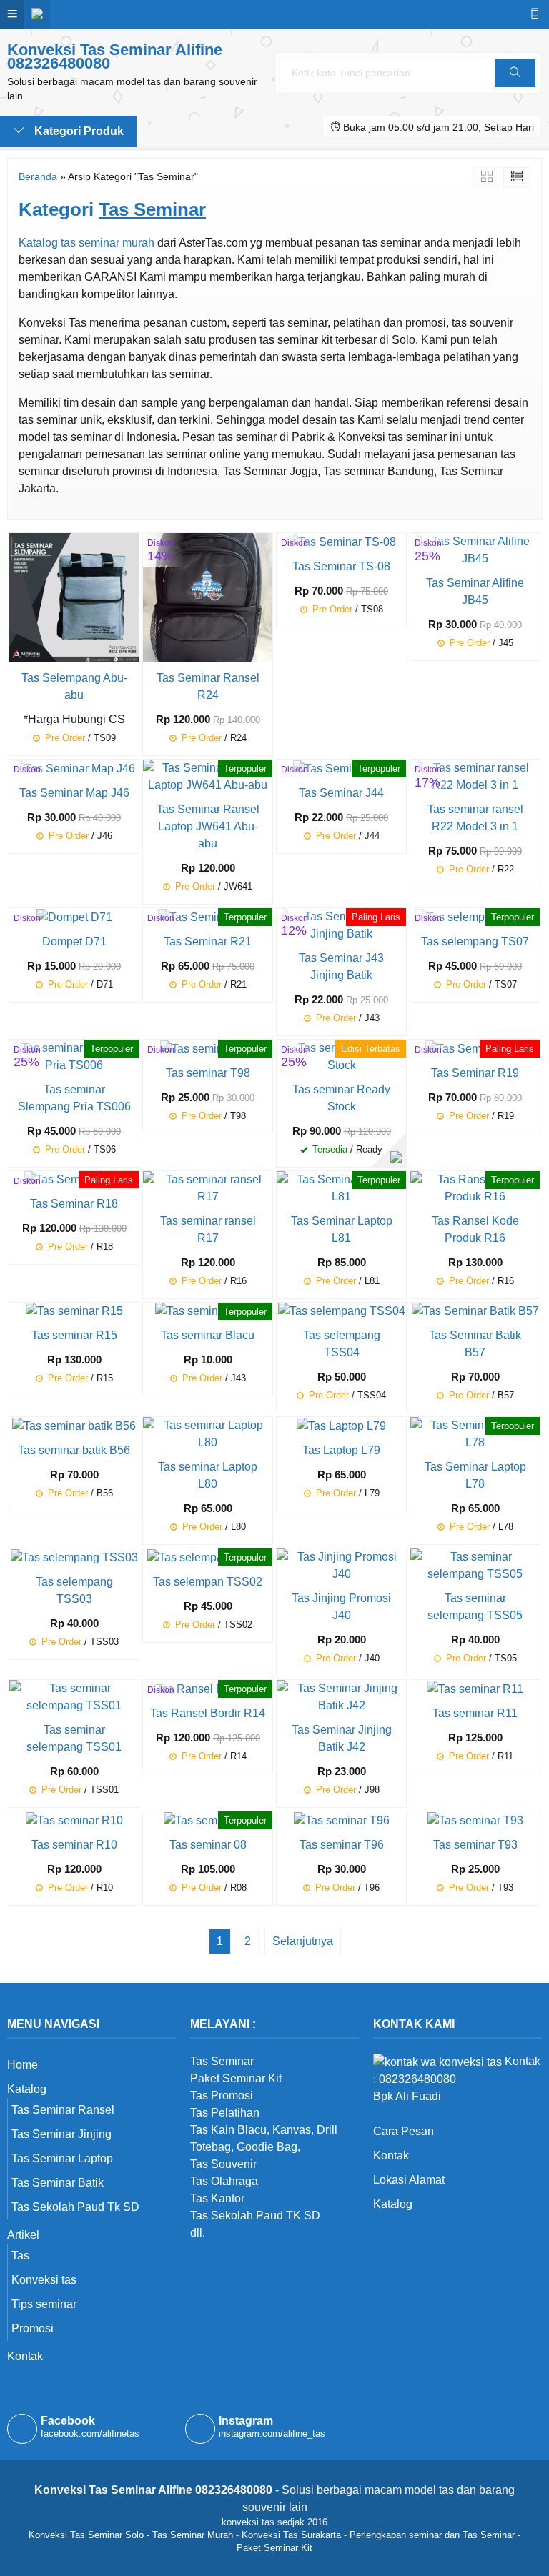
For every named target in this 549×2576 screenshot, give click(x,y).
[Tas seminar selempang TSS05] (475, 1565)
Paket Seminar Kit (274, 2548)
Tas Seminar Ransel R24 (208, 686)
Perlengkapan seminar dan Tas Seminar (432, 2535)
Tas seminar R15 (74, 1335)
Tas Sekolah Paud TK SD (255, 2216)
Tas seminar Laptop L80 (208, 1475)
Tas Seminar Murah (193, 2535)
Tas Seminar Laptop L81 (342, 1229)
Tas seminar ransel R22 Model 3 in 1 (475, 818)
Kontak (25, 2356)
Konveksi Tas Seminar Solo (86, 2535)
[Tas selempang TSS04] (342, 1311)
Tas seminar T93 (475, 1845)
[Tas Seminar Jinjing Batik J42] (341, 1696)
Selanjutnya (303, 1941)
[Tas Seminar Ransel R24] (208, 597)
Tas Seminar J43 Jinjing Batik (341, 966)
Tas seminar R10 (74, 1845)
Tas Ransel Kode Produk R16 (475, 1229)
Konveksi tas (44, 2280)
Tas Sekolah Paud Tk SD (75, 2207)
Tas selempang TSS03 (74, 1590)
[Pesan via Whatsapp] (396, 1157)
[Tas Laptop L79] (341, 1425)
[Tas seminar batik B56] (74, 1425)
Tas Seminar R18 (74, 1204)
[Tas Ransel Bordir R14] (208, 1688)
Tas (20, 2256)
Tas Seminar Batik (58, 2183)
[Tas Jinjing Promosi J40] (341, 1565)
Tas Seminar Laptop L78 (475, 1475)
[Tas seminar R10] (74, 1820)
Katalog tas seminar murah (86, 243)
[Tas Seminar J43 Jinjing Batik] (341, 924)
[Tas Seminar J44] (341, 768)
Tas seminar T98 (208, 1073)
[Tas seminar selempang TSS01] (74, 1696)
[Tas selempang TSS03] (74, 1557)
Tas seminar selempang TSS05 (475, 1607)
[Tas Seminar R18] (74, 1179)
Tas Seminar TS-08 (341, 566)
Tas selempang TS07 (475, 941)
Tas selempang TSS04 (342, 1344)
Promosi (33, 2328)
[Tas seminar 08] (208, 1820)
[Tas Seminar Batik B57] (475, 1311)
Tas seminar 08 (208, 1845)
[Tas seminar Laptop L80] (208, 1434)
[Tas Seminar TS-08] (341, 541)
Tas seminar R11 (475, 1713)
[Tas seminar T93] (475, 1820)
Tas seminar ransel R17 (208, 1229)
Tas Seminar (222, 2061)
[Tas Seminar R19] (475, 1048)
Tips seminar (44, 2304)
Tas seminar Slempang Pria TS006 (74, 1098)
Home (23, 2065)
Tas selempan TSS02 (208, 1582)
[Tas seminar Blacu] (208, 1311)
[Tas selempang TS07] (475, 916)
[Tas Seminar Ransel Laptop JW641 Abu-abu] (208, 776)
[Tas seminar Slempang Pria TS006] (74, 1056)
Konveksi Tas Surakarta (291, 2535)
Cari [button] (515, 87)
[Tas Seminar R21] (208, 916)
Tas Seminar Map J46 (74, 793)
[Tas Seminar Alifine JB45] (475, 549)
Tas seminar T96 (342, 1845)
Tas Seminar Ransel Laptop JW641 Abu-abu (208, 826)
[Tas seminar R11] (475, 1688)
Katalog (27, 2089)
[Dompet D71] (74, 916)
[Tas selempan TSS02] (208, 1557)
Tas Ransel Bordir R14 (208, 1713)
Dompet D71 (74, 941)
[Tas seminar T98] (208, 1048)
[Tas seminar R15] (74, 1311)
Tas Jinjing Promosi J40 (341, 1607)
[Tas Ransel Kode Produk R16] (475, 1187)
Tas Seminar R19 (475, 1073)
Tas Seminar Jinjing (61, 2134)
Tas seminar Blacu (208, 1335)
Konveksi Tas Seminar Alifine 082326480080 (115, 56)
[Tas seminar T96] (342, 1820)
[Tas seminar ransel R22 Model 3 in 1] (475, 776)
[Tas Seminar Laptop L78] (475, 1434)
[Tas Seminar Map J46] (74, 768)
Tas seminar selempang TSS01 (74, 1738)
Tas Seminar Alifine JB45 (475, 591)
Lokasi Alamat (409, 2180)
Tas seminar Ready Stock (341, 1098)
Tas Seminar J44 (341, 793)
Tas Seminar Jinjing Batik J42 (342, 1738)
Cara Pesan (404, 2131)
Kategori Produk (78, 131)
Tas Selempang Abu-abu (74, 686)
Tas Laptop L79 (341, 1450)
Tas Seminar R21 (208, 941)
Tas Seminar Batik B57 (475, 1344)
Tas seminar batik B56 (74, 1450)
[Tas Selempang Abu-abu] (74, 597)
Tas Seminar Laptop (62, 2158)
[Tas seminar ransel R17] (208, 1187)
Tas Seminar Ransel (63, 2110)
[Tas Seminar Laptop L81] (341, 1187)
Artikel (23, 2235)
